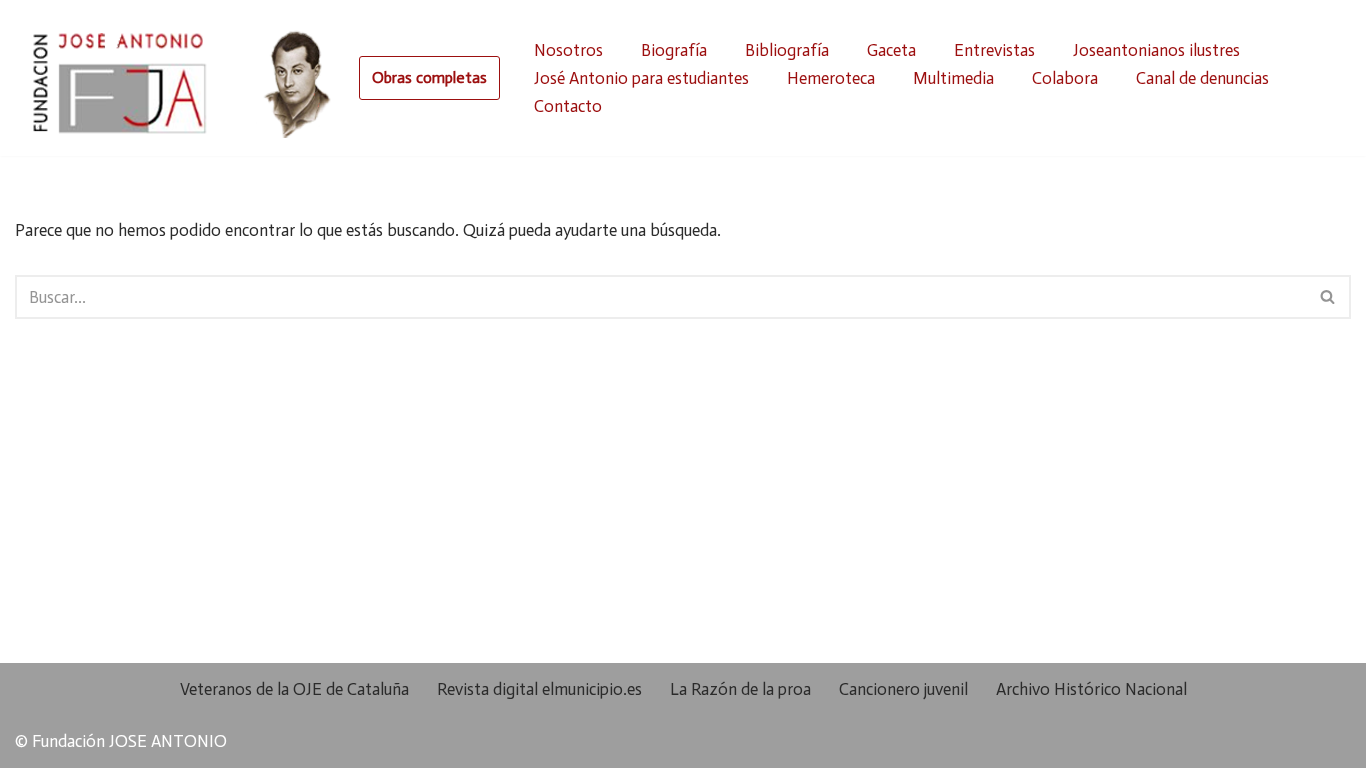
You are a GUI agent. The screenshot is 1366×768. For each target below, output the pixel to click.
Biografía (674, 50)
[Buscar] (1328, 297)
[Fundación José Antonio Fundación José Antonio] (177, 78)
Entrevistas (994, 50)
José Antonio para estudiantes (641, 78)
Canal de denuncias (1202, 78)
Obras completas (429, 77)
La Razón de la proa (740, 689)
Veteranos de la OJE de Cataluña (294, 689)
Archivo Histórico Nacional (1091, 689)
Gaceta (891, 50)
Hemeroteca (831, 78)
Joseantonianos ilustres (1156, 50)
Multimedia (953, 78)
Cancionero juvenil (903, 689)
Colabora (1065, 78)
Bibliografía (787, 50)
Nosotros (568, 50)
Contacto (568, 106)
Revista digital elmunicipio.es (539, 689)
